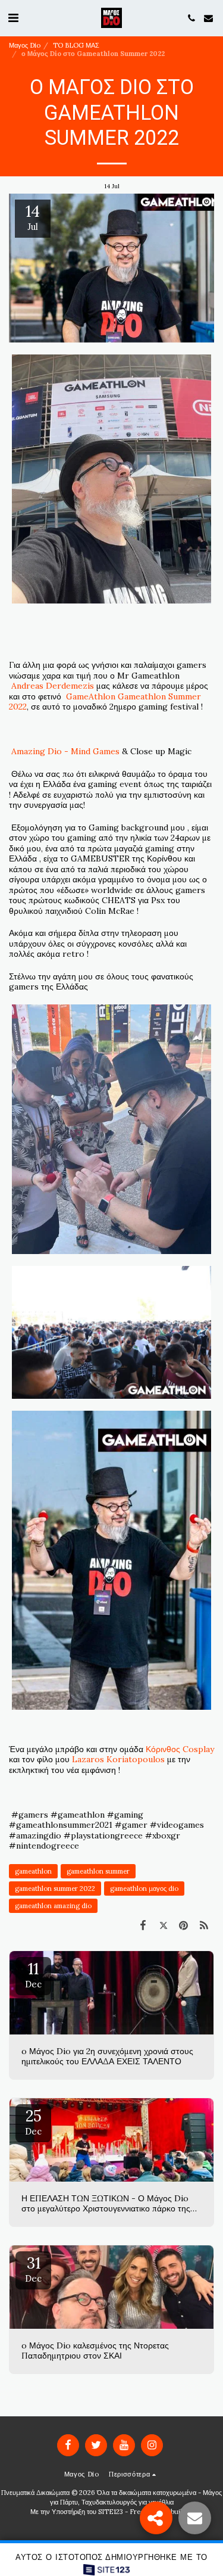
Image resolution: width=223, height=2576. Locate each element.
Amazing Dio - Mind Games (65, 751)
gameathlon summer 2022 (55, 1889)
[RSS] (204, 1925)
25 (33, 2121)
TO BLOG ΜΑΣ (76, 45)
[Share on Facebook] (143, 1925)
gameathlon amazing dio (53, 1906)
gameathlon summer (98, 1871)
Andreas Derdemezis (53, 686)
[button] (13, 18)
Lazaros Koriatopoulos (118, 1759)
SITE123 (111, 2512)
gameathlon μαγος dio (144, 1889)
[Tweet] (163, 1925)
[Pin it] (184, 1925)
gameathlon (33, 1871)
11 (33, 1974)
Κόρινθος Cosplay (180, 1749)
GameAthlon (91, 696)
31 (33, 2269)
